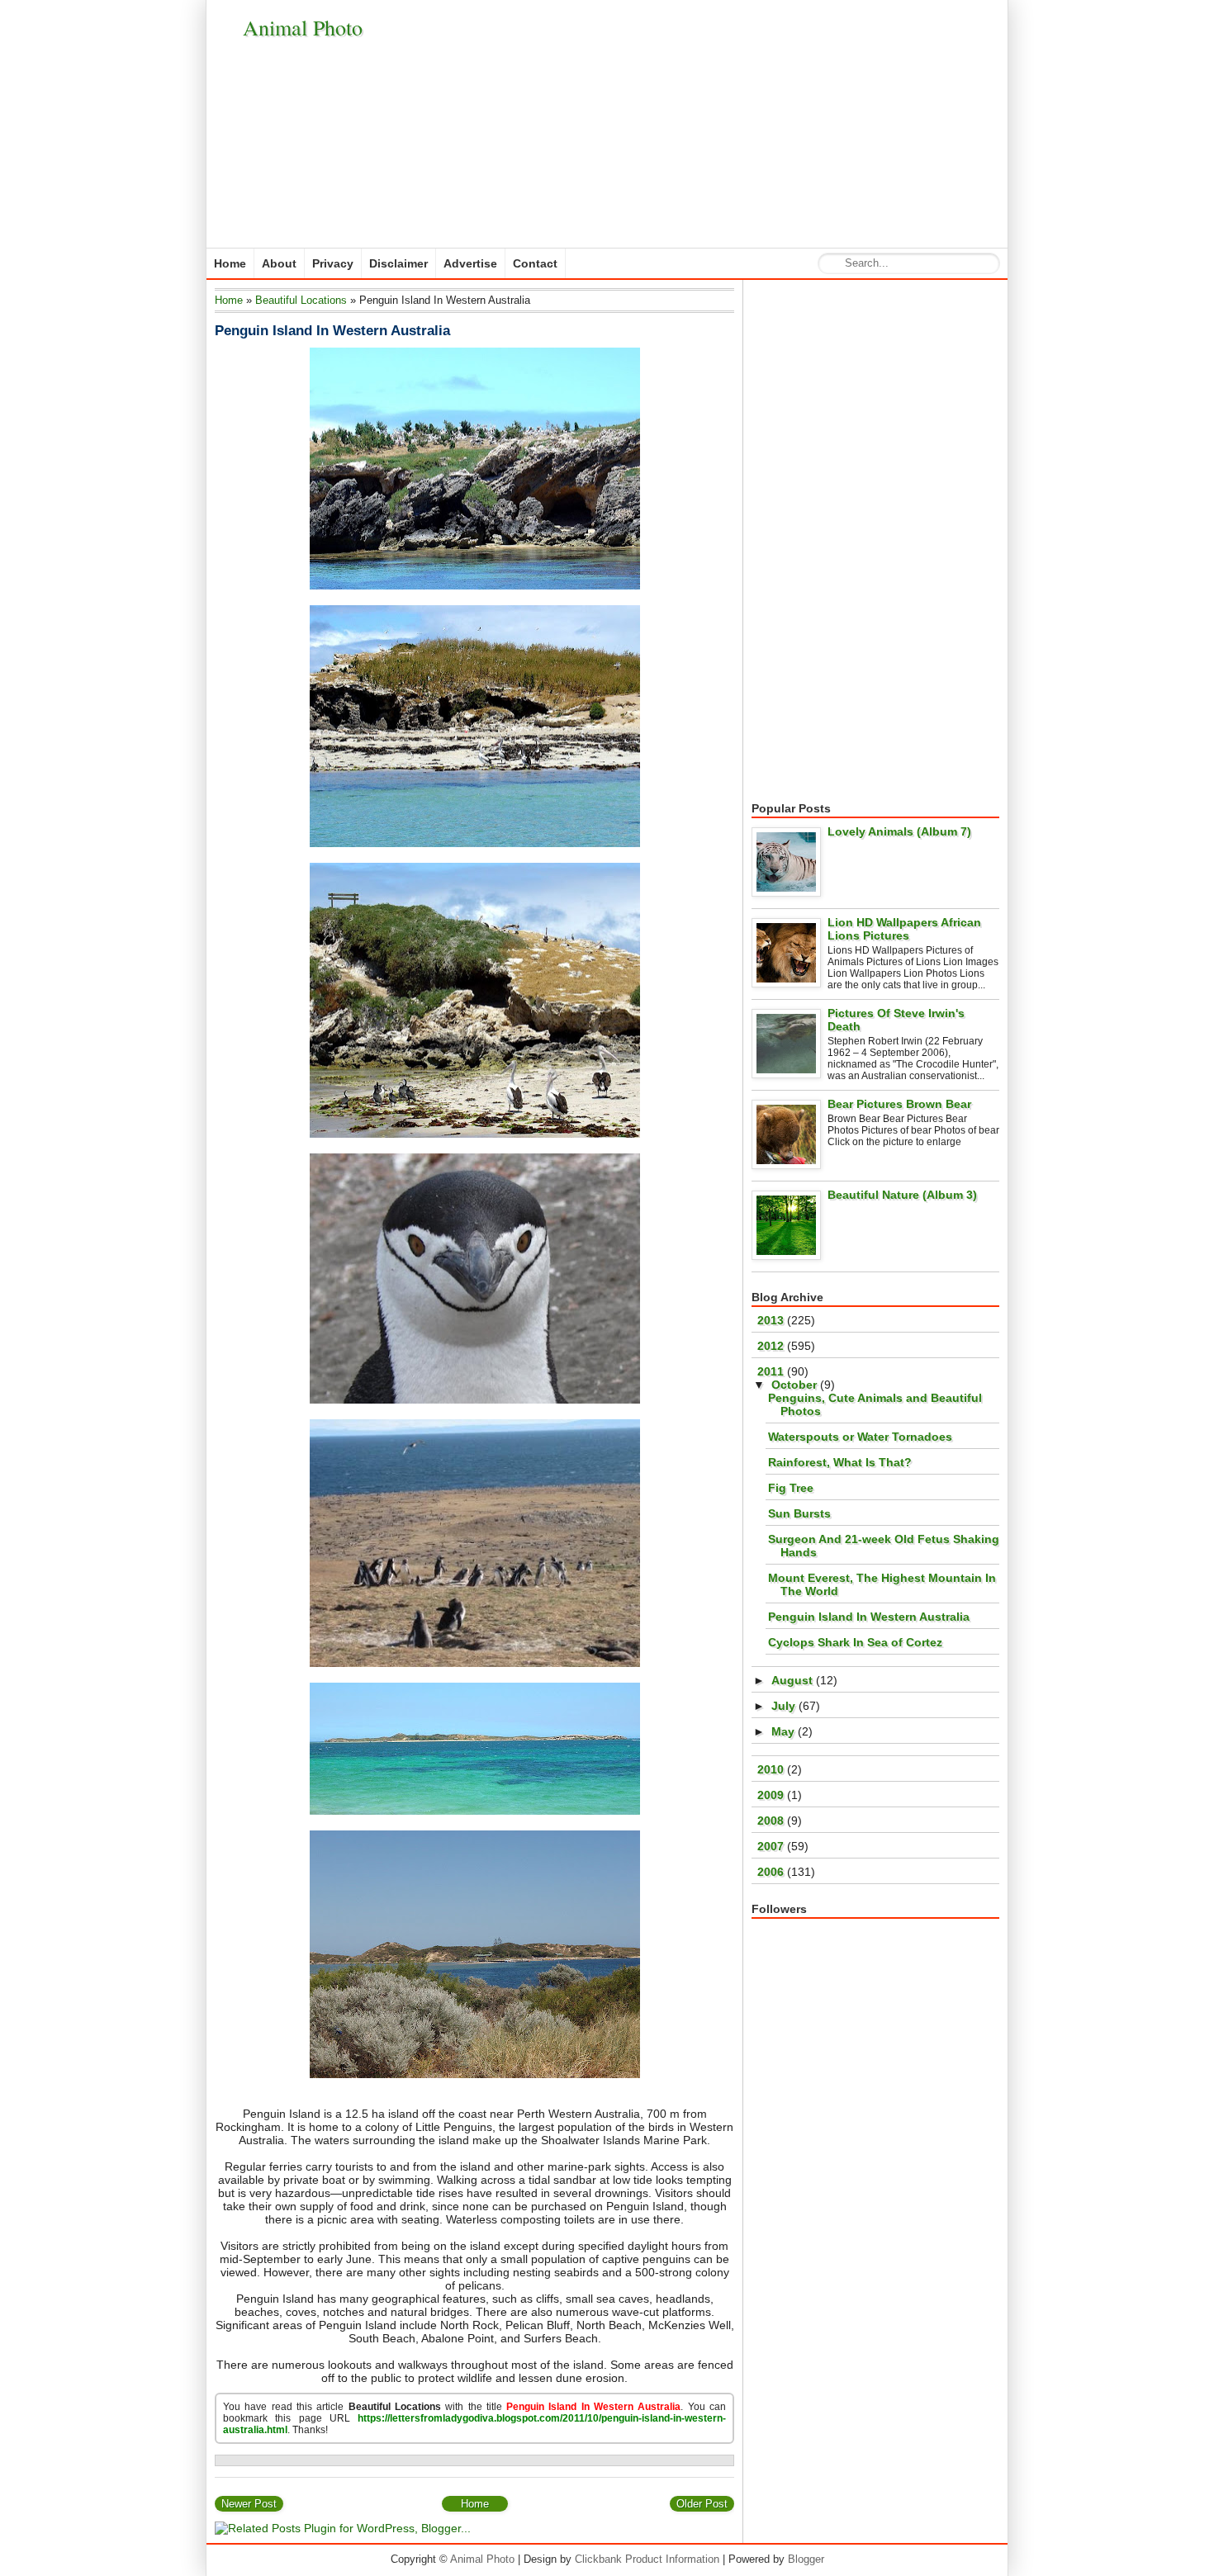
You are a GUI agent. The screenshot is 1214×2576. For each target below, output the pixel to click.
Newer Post (249, 2504)
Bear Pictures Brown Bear (899, 1104)
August (794, 1680)
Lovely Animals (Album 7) (899, 831)
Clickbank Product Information (647, 2559)
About (279, 263)
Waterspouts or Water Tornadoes (860, 1437)
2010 (772, 1769)
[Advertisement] (699, 124)
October (796, 1385)
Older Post (702, 2504)
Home (230, 263)
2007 (772, 1846)
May (785, 1731)
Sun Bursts (799, 1513)
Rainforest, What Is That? (840, 1462)
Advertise (470, 263)
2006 (772, 1872)
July (785, 1706)
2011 (772, 1371)
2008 (772, 1821)
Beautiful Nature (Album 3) (902, 1195)
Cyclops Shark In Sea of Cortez (855, 1642)
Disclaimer (398, 263)
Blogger (806, 2559)
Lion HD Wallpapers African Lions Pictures (904, 929)
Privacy (333, 263)
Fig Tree (791, 1488)
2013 (772, 1320)
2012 (772, 1346)
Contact (535, 263)
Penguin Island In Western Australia (332, 331)
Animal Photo (303, 27)
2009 (772, 1795)
